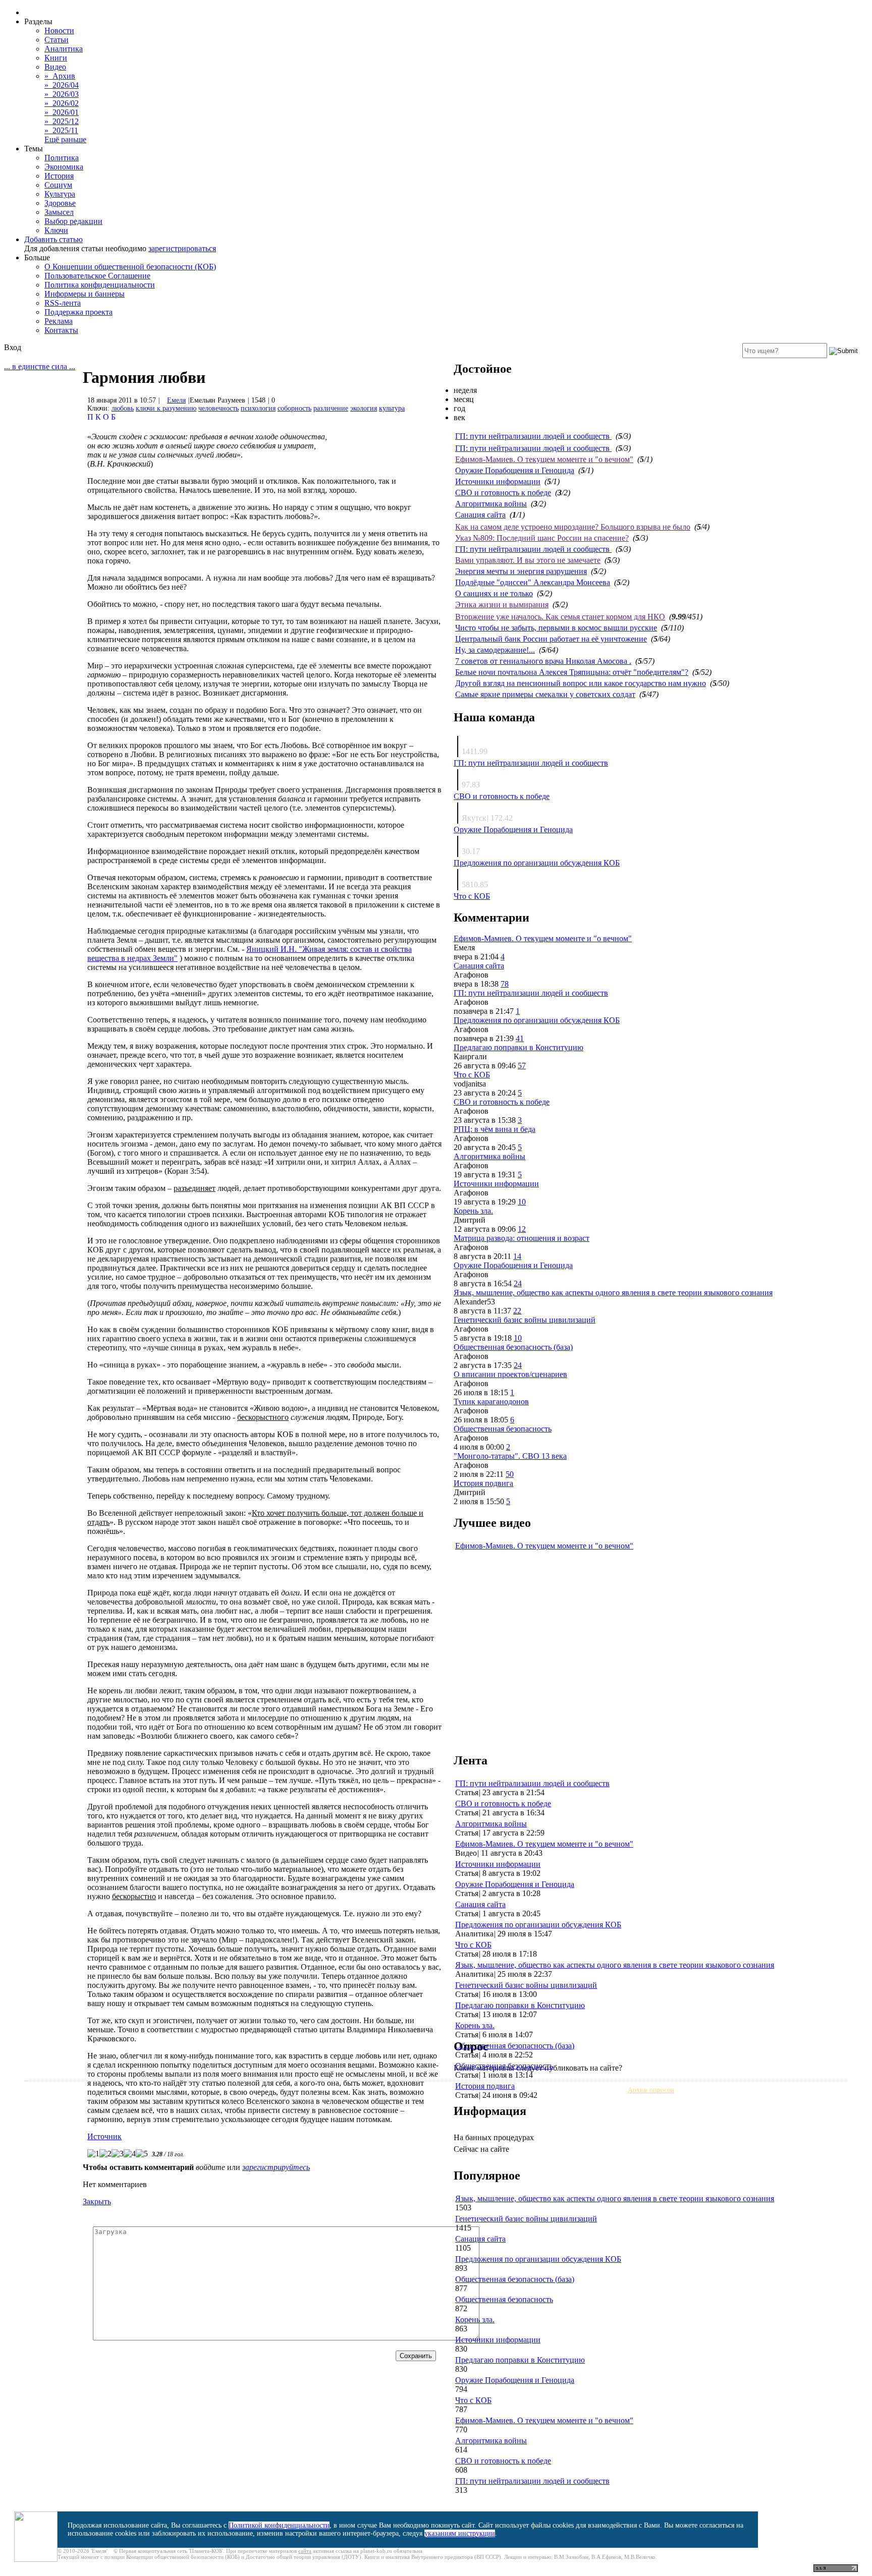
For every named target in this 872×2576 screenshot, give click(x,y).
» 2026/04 (62, 85)
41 (520, 1038)
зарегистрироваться (182, 248)
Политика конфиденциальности (100, 285)
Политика (62, 158)
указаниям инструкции (460, 2533)
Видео (55, 67)
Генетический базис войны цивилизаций (525, 1320)
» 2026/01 (62, 112)
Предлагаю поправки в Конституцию (519, 1047)
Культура (60, 194)
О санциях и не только (494, 593)
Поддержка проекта (78, 312)
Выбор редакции (73, 221)
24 (518, 1283)
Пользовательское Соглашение (97, 276)
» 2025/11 (61, 130)
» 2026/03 (62, 94)
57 (522, 1066)
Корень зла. (473, 1211)
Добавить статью (53, 239)
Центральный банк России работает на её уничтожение (551, 639)
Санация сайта (480, 515)
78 (505, 984)
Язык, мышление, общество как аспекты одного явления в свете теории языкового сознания (613, 1293)
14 (517, 1256)
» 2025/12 (62, 121)
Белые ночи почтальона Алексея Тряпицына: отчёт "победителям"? (572, 672)
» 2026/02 (62, 103)
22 (517, 1311)
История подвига (483, 1483)
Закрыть (97, 2201)
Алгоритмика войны (491, 504)
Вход (13, 347)
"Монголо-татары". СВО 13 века (510, 1456)
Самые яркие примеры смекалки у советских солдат (545, 694)
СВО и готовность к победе (503, 493)
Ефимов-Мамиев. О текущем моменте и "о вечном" (544, 459)
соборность (294, 408)
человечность (219, 408)
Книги (56, 58)
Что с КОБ (472, 896)
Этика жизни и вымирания (502, 605)
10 (522, 1202)
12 (522, 1229)
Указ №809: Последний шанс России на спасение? (542, 538)
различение (331, 408)
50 (510, 1474)
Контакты (61, 330)
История (59, 176)
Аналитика (64, 49)
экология (364, 408)
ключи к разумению (166, 408)
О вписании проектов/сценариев (510, 1374)
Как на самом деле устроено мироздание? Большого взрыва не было (573, 527)
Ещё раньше (65, 139)
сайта (305, 2551)
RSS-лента (63, 303)
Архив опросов (651, 2090)
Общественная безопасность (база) (513, 1347)
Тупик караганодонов (491, 1401)
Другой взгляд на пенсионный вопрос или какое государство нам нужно (581, 683)
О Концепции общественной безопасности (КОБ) (130, 267)
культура (392, 408)
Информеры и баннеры (85, 294)
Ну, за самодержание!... (495, 650)
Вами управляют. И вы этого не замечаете (528, 560)
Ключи (56, 230)
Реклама (59, 321)
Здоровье (60, 203)
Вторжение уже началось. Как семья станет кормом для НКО (560, 617)
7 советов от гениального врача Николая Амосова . (543, 661)
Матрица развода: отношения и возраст (522, 1238)
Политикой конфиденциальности (279, 2525)
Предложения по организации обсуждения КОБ (537, 863)
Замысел (59, 212)
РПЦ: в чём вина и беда (495, 1129)
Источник (104, 2136)
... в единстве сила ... (40, 366)
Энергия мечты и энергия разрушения (521, 571)
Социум (58, 185)
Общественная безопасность (503, 1429)
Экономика (64, 167)
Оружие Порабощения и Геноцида (515, 470)
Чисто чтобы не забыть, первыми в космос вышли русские (556, 628)
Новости (59, 31)
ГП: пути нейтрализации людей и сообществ (533, 436)
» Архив (60, 76)
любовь (123, 408)
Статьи (57, 40)
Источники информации (498, 481)
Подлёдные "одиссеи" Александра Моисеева (533, 582)
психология (258, 408)
